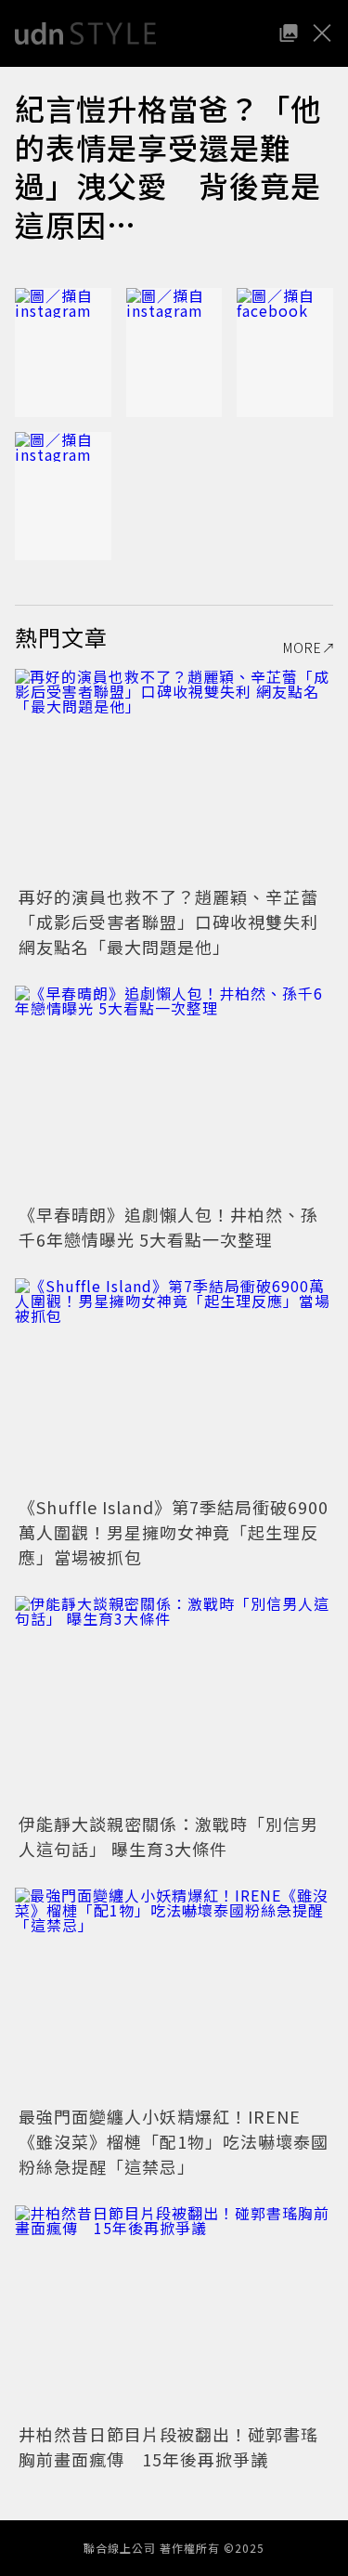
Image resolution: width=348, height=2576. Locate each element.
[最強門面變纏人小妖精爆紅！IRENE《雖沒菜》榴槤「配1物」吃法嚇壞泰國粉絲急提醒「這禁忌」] (174, 1994)
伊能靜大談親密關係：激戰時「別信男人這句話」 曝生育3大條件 (168, 1836)
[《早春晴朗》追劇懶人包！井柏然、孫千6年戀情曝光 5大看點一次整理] (174, 1092)
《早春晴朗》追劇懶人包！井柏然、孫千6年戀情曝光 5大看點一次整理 (168, 1227)
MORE (303, 647)
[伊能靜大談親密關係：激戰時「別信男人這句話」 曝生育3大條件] (174, 1702)
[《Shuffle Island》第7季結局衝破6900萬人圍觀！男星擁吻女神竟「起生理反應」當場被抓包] (174, 1385)
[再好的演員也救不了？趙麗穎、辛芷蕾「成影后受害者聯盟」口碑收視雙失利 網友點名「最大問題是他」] (174, 775)
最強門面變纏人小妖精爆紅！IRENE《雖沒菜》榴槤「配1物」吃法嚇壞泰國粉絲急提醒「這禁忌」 (174, 2141)
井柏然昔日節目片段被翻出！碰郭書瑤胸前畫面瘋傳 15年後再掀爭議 (168, 2446)
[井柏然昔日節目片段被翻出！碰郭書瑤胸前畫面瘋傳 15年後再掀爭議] (174, 2312)
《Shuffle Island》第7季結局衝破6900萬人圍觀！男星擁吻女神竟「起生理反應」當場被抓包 (174, 1532)
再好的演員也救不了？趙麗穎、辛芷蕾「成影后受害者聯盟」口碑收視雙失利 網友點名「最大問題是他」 (168, 922)
